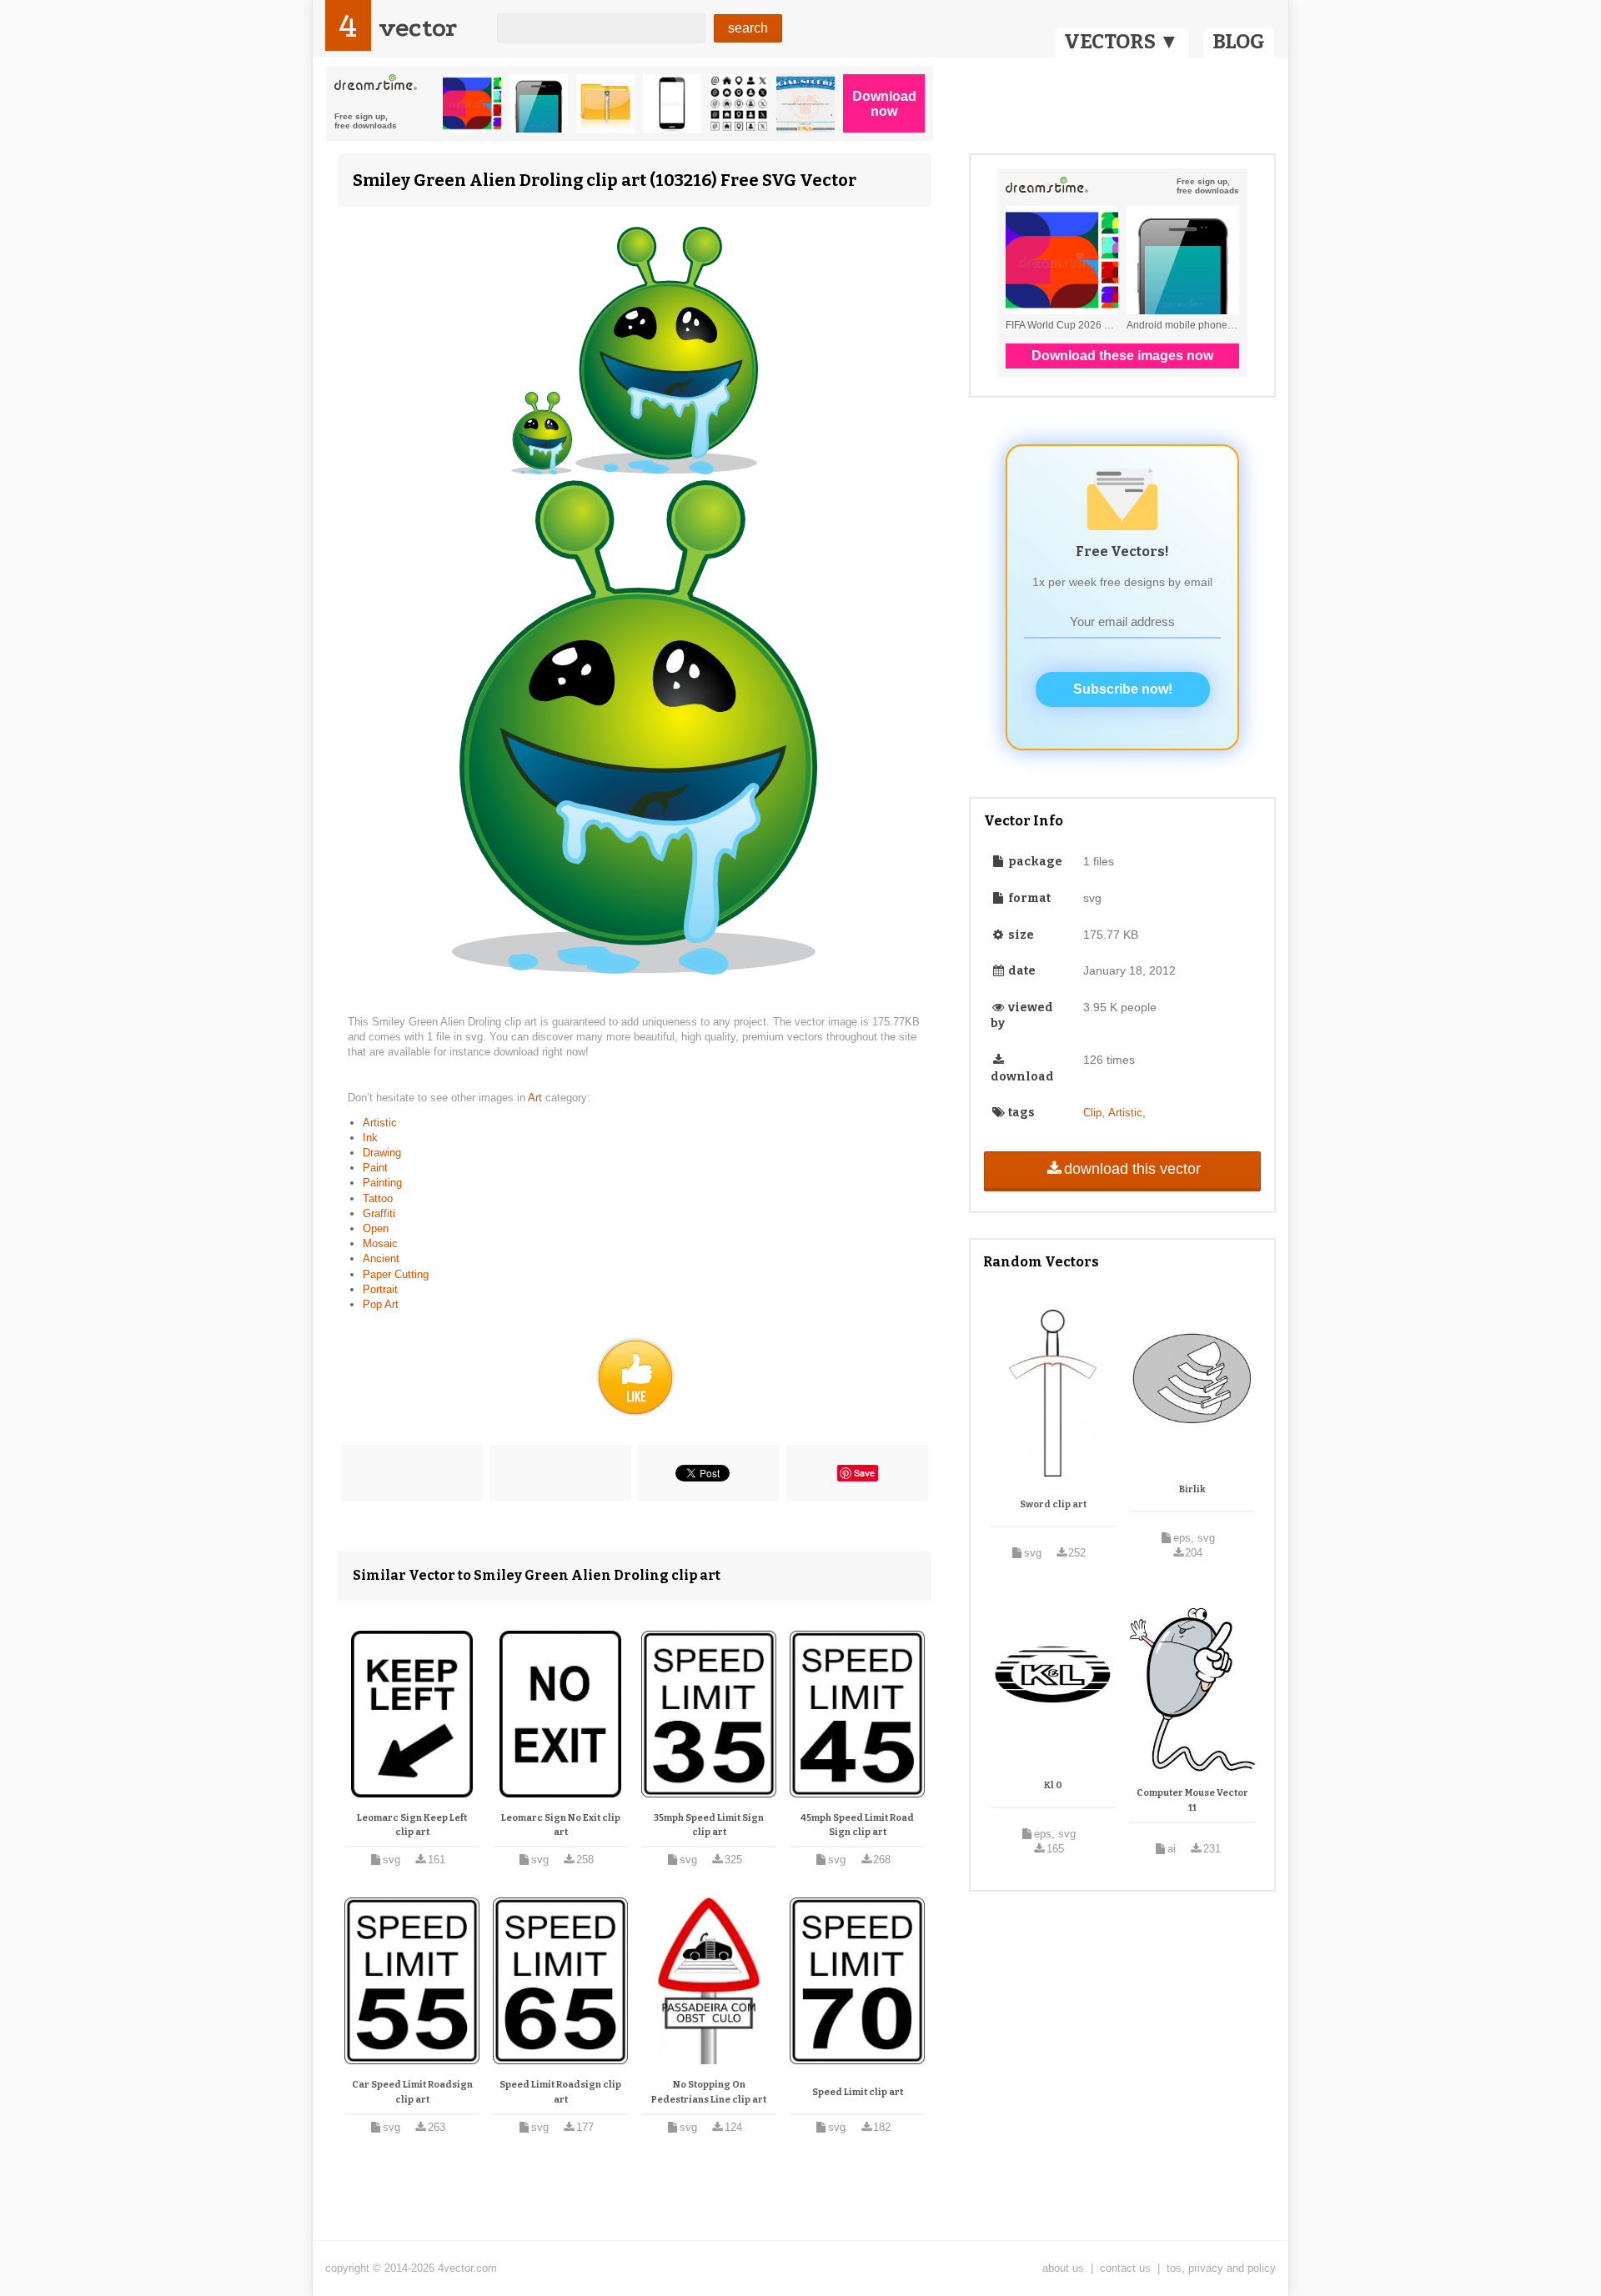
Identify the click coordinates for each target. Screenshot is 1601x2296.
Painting (382, 1183)
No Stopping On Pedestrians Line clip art (709, 2092)
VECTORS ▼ (1122, 42)
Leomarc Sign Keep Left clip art (412, 1825)
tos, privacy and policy (1221, 2268)
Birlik (1192, 1489)
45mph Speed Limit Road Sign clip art (857, 1825)
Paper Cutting (396, 1274)
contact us (1125, 2268)
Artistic (380, 1123)
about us (1063, 2268)
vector (418, 28)
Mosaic (380, 1243)
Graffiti (379, 1213)
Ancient (381, 1258)
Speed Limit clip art (858, 2092)
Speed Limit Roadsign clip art (560, 2092)
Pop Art (381, 1304)
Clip (1092, 1113)
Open (376, 1228)
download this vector (1132, 1169)
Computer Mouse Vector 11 (1192, 1800)
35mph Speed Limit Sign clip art (709, 1825)
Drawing (382, 1153)
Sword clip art (1053, 1504)
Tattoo (378, 1198)
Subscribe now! (1123, 689)
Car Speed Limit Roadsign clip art (412, 2092)
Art (537, 1098)
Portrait (380, 1289)
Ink (370, 1138)
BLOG (1239, 42)
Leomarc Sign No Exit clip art (561, 1825)
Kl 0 (1053, 1785)
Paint (375, 1168)
